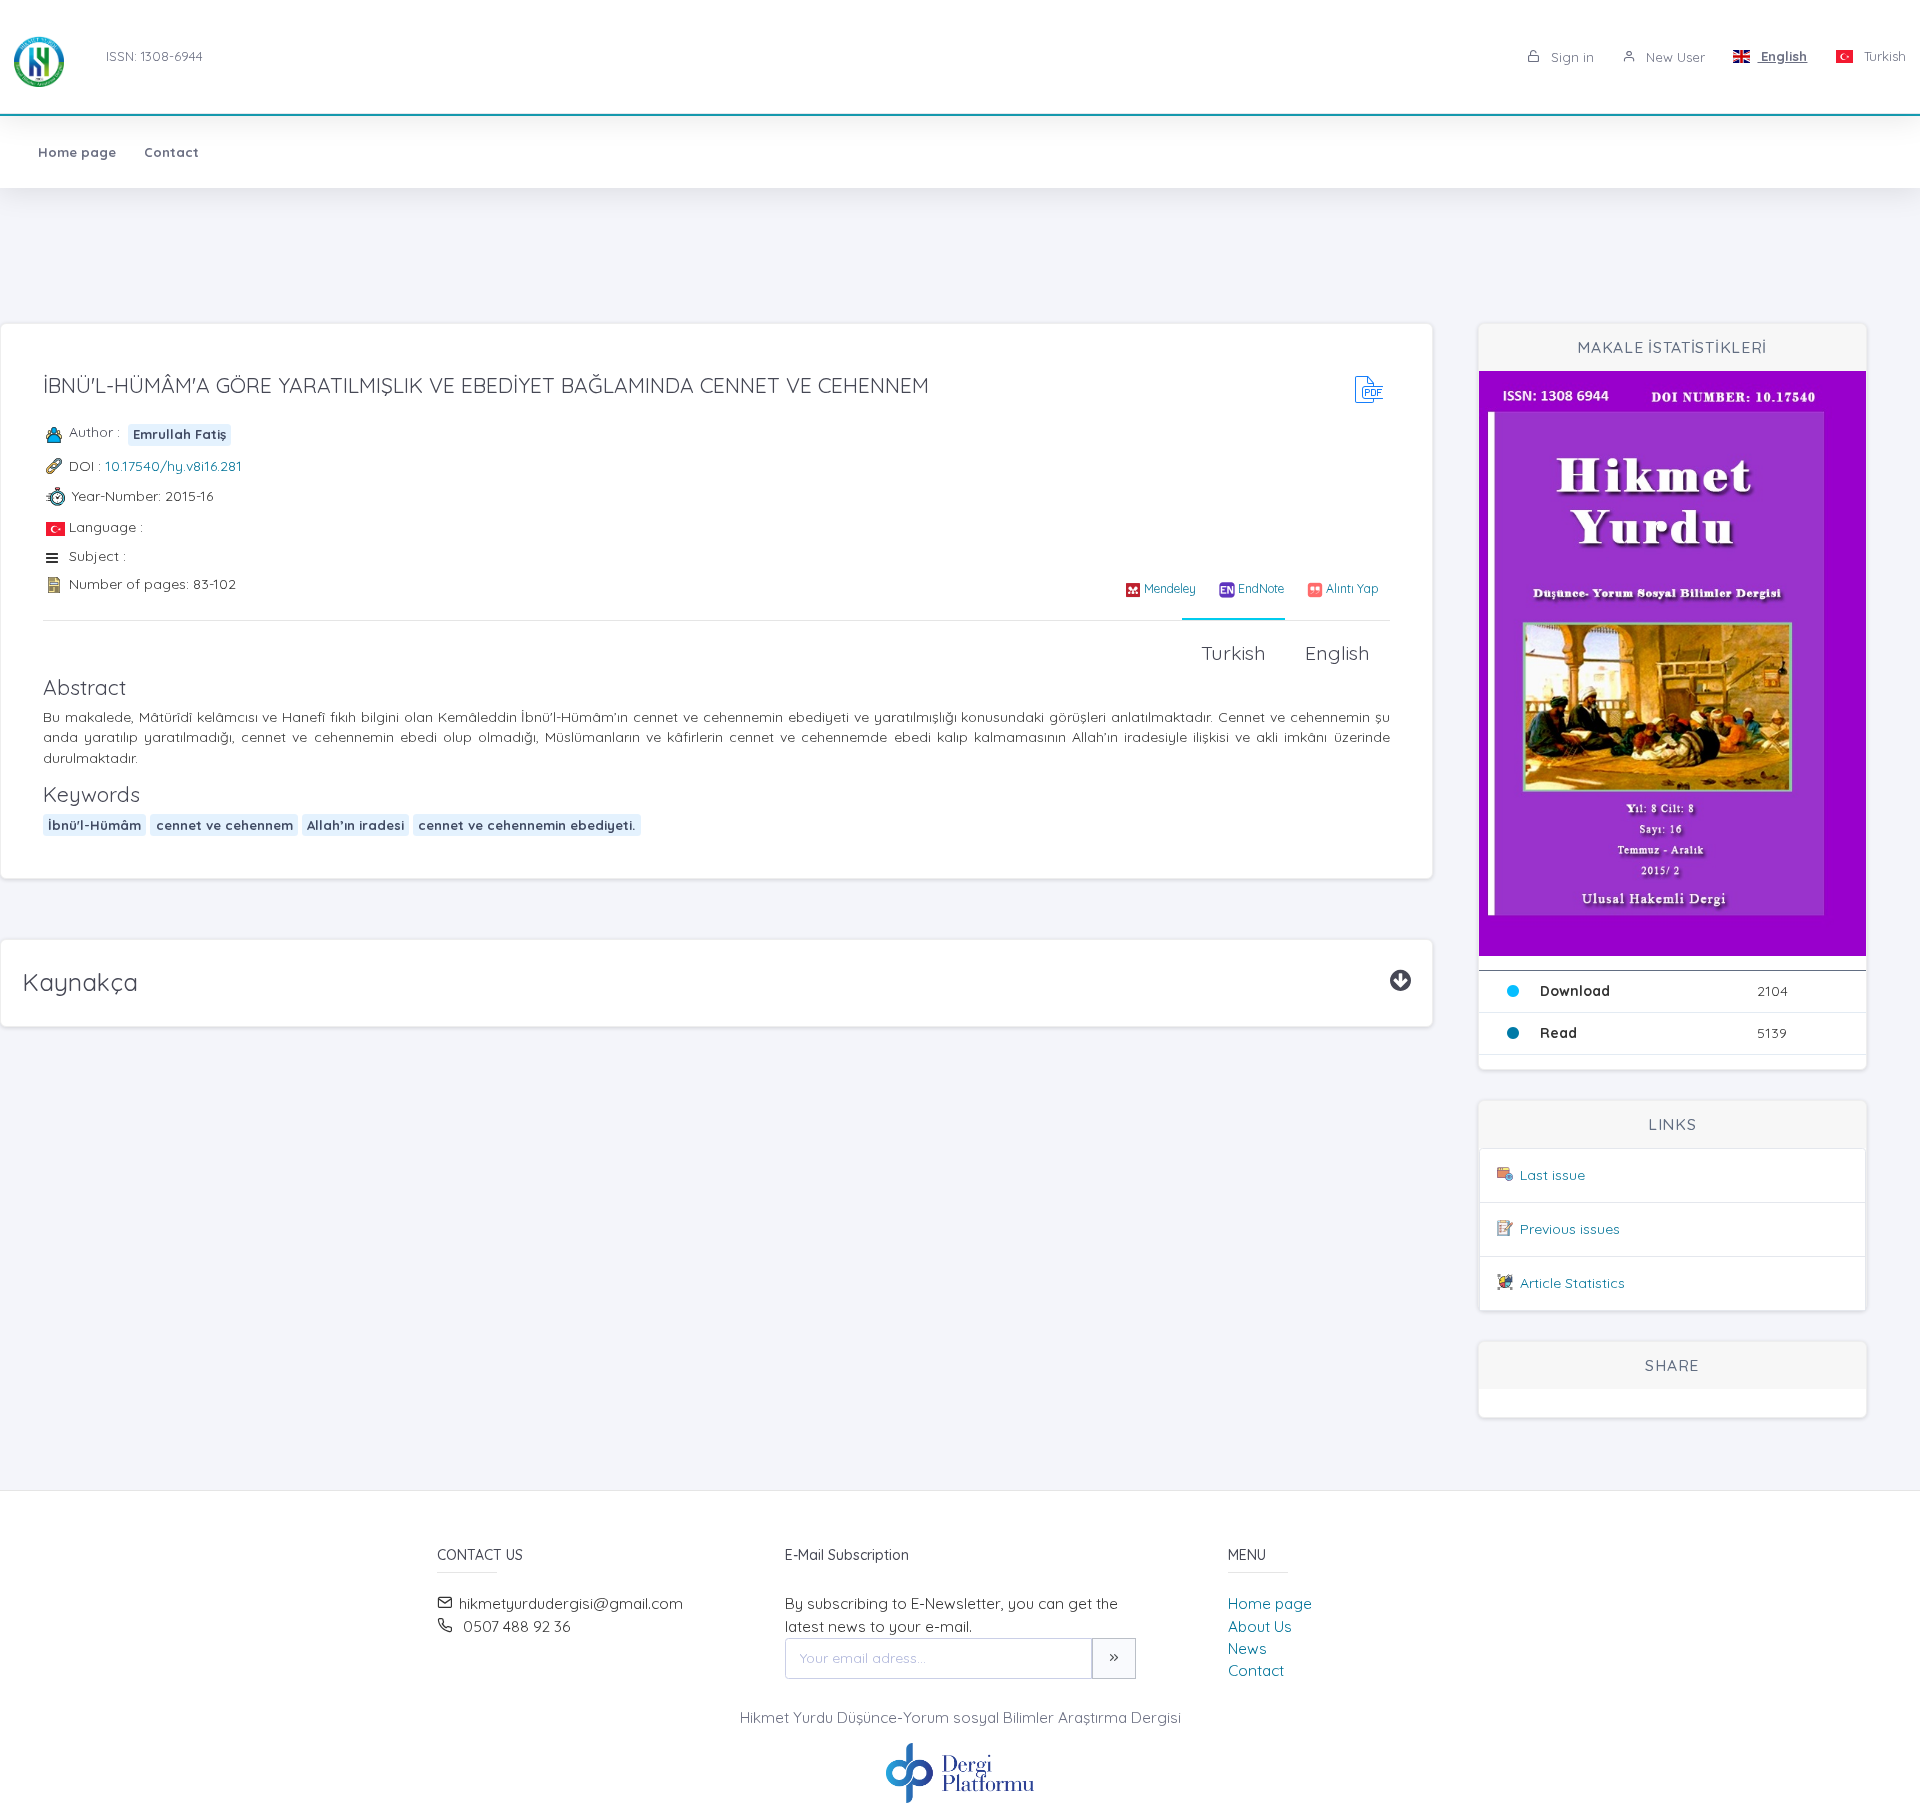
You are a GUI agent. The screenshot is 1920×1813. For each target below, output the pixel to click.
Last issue (1552, 1175)
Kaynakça (80, 982)
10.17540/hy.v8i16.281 (173, 466)
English (1782, 56)
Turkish (1883, 56)
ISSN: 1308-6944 (154, 56)
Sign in (1570, 57)
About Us (1260, 1626)
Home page (77, 152)
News (1247, 1648)
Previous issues (1570, 1229)
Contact (171, 152)
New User (1673, 57)
